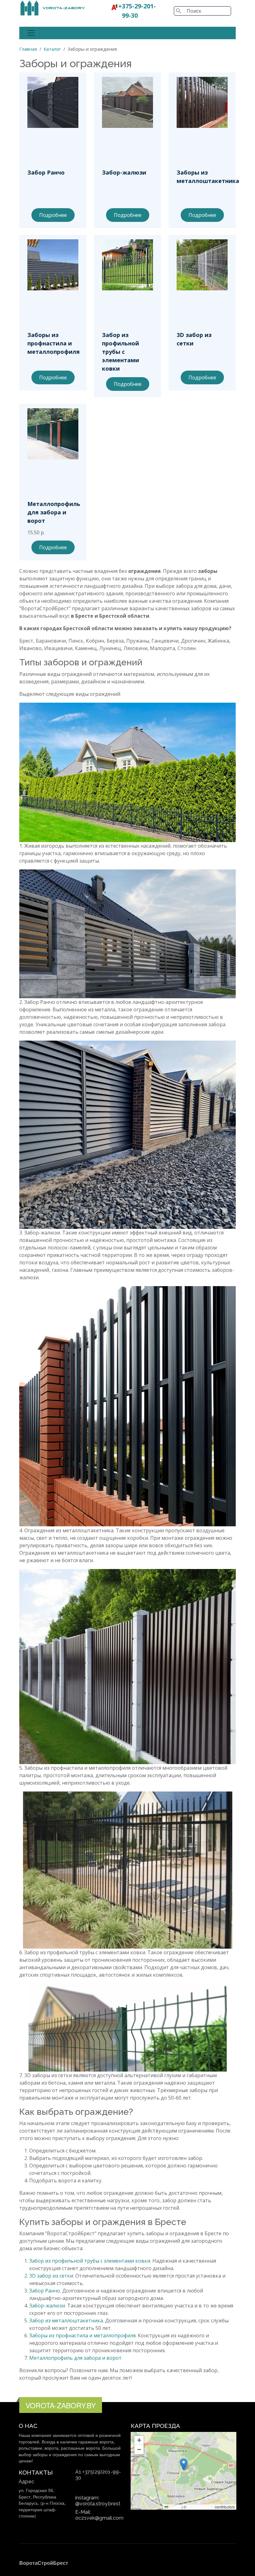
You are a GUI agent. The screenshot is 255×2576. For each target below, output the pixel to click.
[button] (184, 2464)
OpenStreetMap (201, 2507)
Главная (28, 49)
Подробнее (53, 215)
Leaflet (174, 2507)
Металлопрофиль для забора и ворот (75, 2358)
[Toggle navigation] (31, 33)
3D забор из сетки (51, 2276)
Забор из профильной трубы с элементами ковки (90, 2261)
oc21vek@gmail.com (99, 2518)
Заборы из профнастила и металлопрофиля (82, 2335)
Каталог (52, 49)
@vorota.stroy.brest (98, 2504)
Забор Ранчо (45, 2291)
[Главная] (53, 4)
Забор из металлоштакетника (66, 2321)
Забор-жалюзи (47, 2306)
